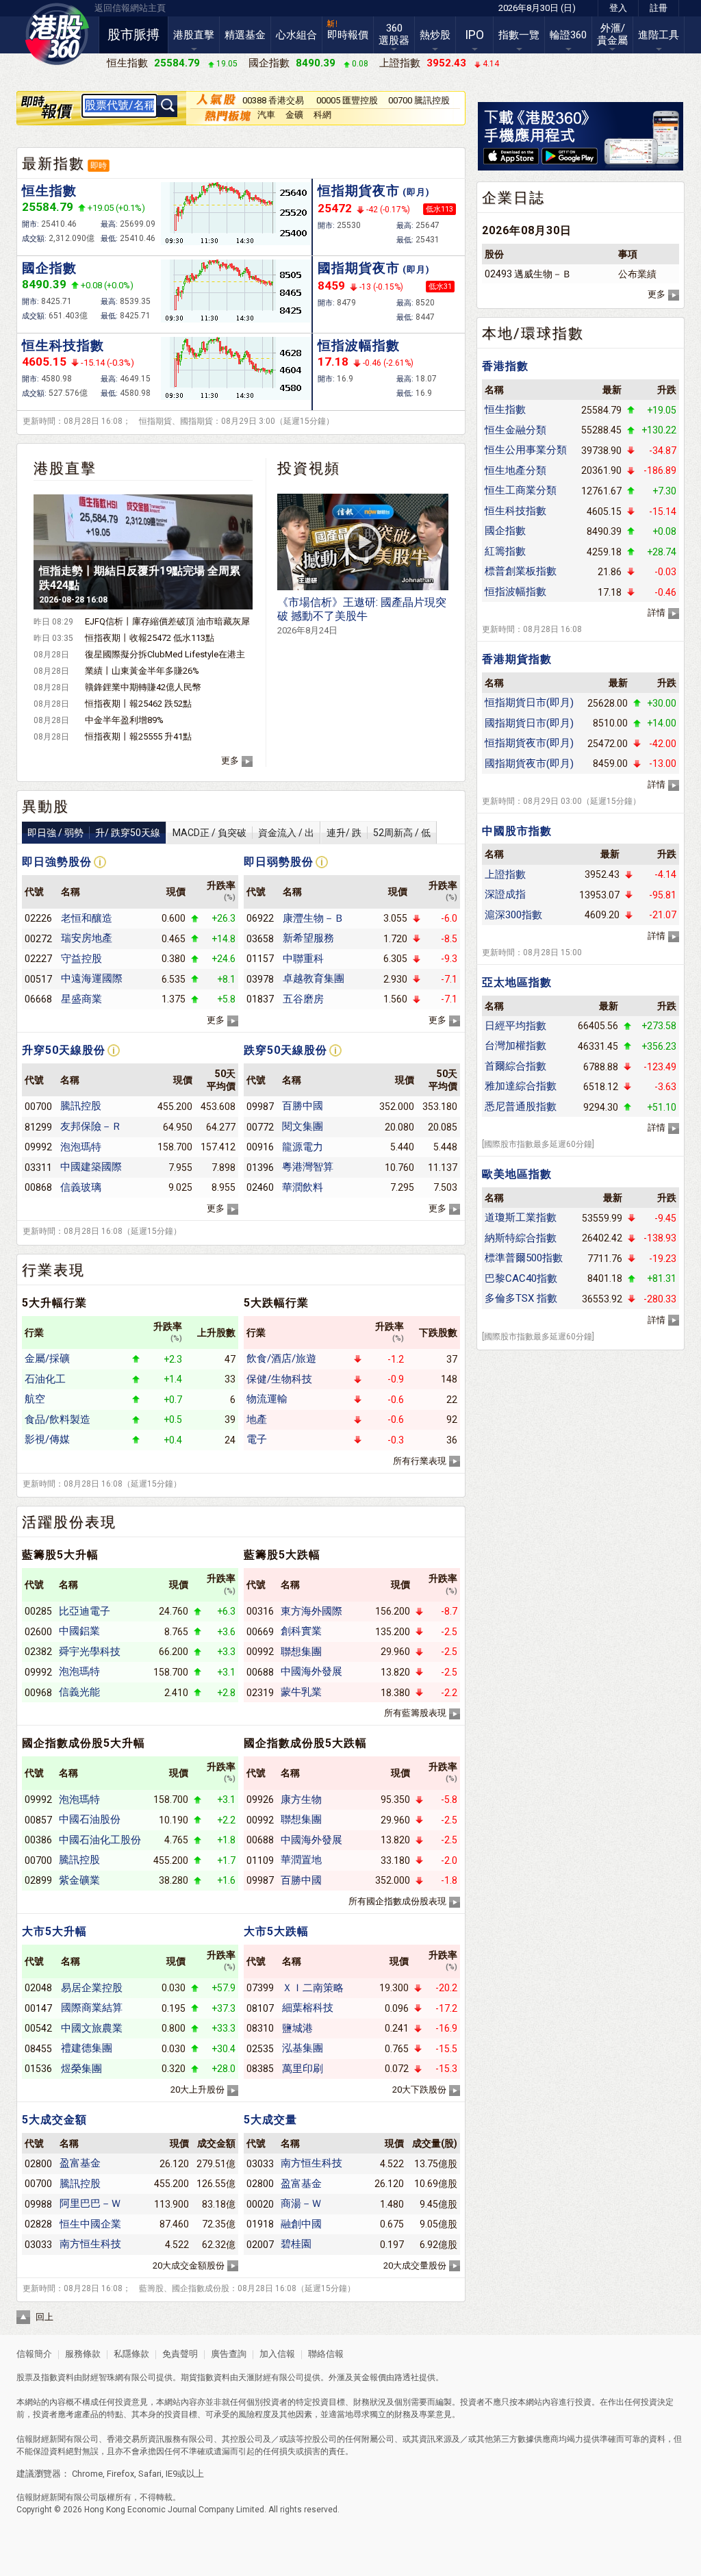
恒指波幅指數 (359, 345)
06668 (38, 999)
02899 (38, 1880)
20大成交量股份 (415, 2265)
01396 (260, 1167)
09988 (38, 2204)
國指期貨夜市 (374, 268)
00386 (38, 1840)
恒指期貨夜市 (374, 191)
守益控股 (81, 959)
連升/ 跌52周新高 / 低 (379, 833)
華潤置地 (301, 1860)
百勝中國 (303, 1106)
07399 (260, 1988)
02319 (260, 1693)
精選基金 (245, 35)
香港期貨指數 (517, 659)
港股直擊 (194, 35)
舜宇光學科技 (90, 1652)
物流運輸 (267, 1399)
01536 (38, 2069)
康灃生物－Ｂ (314, 918)
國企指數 (49, 268)
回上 (44, 2317)
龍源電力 (303, 1147)
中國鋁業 (79, 1631)
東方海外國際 (311, 1611)
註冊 (659, 8)
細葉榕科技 (308, 2008)
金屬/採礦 (47, 1359)
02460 (260, 1187)
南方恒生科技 (90, 2244)
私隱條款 (131, 2354)
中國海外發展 (311, 1671)
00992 (260, 1652)
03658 (260, 939)
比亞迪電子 (85, 1611)
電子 (257, 1439)
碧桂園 (296, 2244)
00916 (260, 1147)
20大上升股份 (197, 2089)
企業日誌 (513, 198)
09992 (38, 1147)
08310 (260, 2028)
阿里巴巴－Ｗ (90, 2204)
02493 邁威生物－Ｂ (528, 274)
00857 (38, 1820)
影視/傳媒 (47, 1439)
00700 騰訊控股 (419, 100)
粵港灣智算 (308, 1167)
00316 (260, 1611)
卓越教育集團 (314, 978)
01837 (260, 999)
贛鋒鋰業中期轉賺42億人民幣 (143, 687)
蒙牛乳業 (301, 1692)
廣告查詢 (229, 2354)
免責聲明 (180, 2354)
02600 (38, 1632)
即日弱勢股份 (279, 862)
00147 (38, 2008)
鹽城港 (297, 2028)
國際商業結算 (92, 2008)
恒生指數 (49, 191)
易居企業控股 (92, 1988)
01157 (260, 959)
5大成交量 (270, 2120)
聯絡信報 (325, 2354)
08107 (260, 2008)
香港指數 (505, 366)
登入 (618, 8)
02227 (38, 959)
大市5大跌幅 (276, 1931)
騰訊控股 (81, 1106)
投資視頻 (309, 468)
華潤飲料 (303, 1187)
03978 (260, 979)
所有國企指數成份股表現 (397, 1901)
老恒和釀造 (87, 918)
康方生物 (301, 1800)
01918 (260, 2224)
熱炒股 (435, 35)
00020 (260, 2204)
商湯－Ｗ (301, 2204)
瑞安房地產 (87, 938)
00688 (260, 1672)
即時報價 (348, 35)
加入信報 (278, 2354)
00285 (38, 1611)
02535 (260, 2049)
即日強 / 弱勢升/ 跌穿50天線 (94, 833)
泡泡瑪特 (81, 1147)
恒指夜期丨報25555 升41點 (138, 736)
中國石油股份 (90, 1819)
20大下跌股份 (419, 2089)
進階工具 (659, 35)
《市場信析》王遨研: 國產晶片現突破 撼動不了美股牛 (362, 616)
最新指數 (53, 164)
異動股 (46, 807)
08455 (38, 2049)
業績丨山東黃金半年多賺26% (142, 671)
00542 (38, 2028)
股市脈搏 (133, 35)
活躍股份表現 (69, 1522)
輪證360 (568, 35)
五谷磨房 (303, 999)
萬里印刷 (303, 2069)
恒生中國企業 (90, 2224)
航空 (35, 1399)
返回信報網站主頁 (130, 8)
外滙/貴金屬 (612, 34)
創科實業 (301, 1631)
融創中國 (301, 2224)
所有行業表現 (420, 1461)
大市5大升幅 (54, 1931)
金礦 (294, 115)
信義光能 (79, 1692)
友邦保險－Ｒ (91, 1126)
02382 (38, 1652)
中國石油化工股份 (100, 1840)
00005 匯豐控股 (347, 100)
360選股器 (394, 34)
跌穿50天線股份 (285, 1050)
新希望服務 (308, 938)
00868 (38, 1187)
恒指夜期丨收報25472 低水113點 (150, 638)
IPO (474, 35)
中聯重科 (303, 959)
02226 (38, 918)
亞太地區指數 (517, 982)
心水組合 (296, 35)
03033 (38, 2245)
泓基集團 (303, 2048)
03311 (38, 1167)
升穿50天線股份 (64, 1050)
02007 (260, 2245)
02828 (38, 2224)
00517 (38, 979)
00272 (38, 939)
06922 (260, 918)
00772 (260, 1127)
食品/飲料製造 (58, 1419)
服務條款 (84, 2354)
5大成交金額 (54, 2120)
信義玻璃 (81, 1187)
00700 (38, 1107)
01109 (260, 1860)
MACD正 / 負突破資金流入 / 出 (243, 833)
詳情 (657, 613)
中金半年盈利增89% (124, 720)
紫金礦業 (79, 1880)
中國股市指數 (517, 831)
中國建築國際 (91, 1167)
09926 (260, 1800)
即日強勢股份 (57, 862)
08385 (260, 2069)
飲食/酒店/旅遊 (281, 1359)
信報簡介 (34, 2354)
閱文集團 (303, 1126)
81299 (38, 1127)
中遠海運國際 (92, 978)
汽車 (266, 115)
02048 (38, 1988)
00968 (38, 1693)
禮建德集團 (87, 2048)
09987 (260, 1107)
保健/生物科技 (279, 1379)
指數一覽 (519, 35)
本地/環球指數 (533, 333)
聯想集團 (301, 1652)
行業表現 (53, 1270)
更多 (230, 760)
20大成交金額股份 (189, 2265)
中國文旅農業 (92, 2028)
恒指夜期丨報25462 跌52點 (138, 704)
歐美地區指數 (517, 1174)
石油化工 (45, 1379)
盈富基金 (80, 2163)
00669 (260, 1632)
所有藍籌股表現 (415, 1713)
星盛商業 (81, 999)
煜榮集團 (81, 2069)
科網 (322, 115)
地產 (257, 1419)
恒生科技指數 (63, 345)
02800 (38, 2164)
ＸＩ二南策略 (313, 1988)
